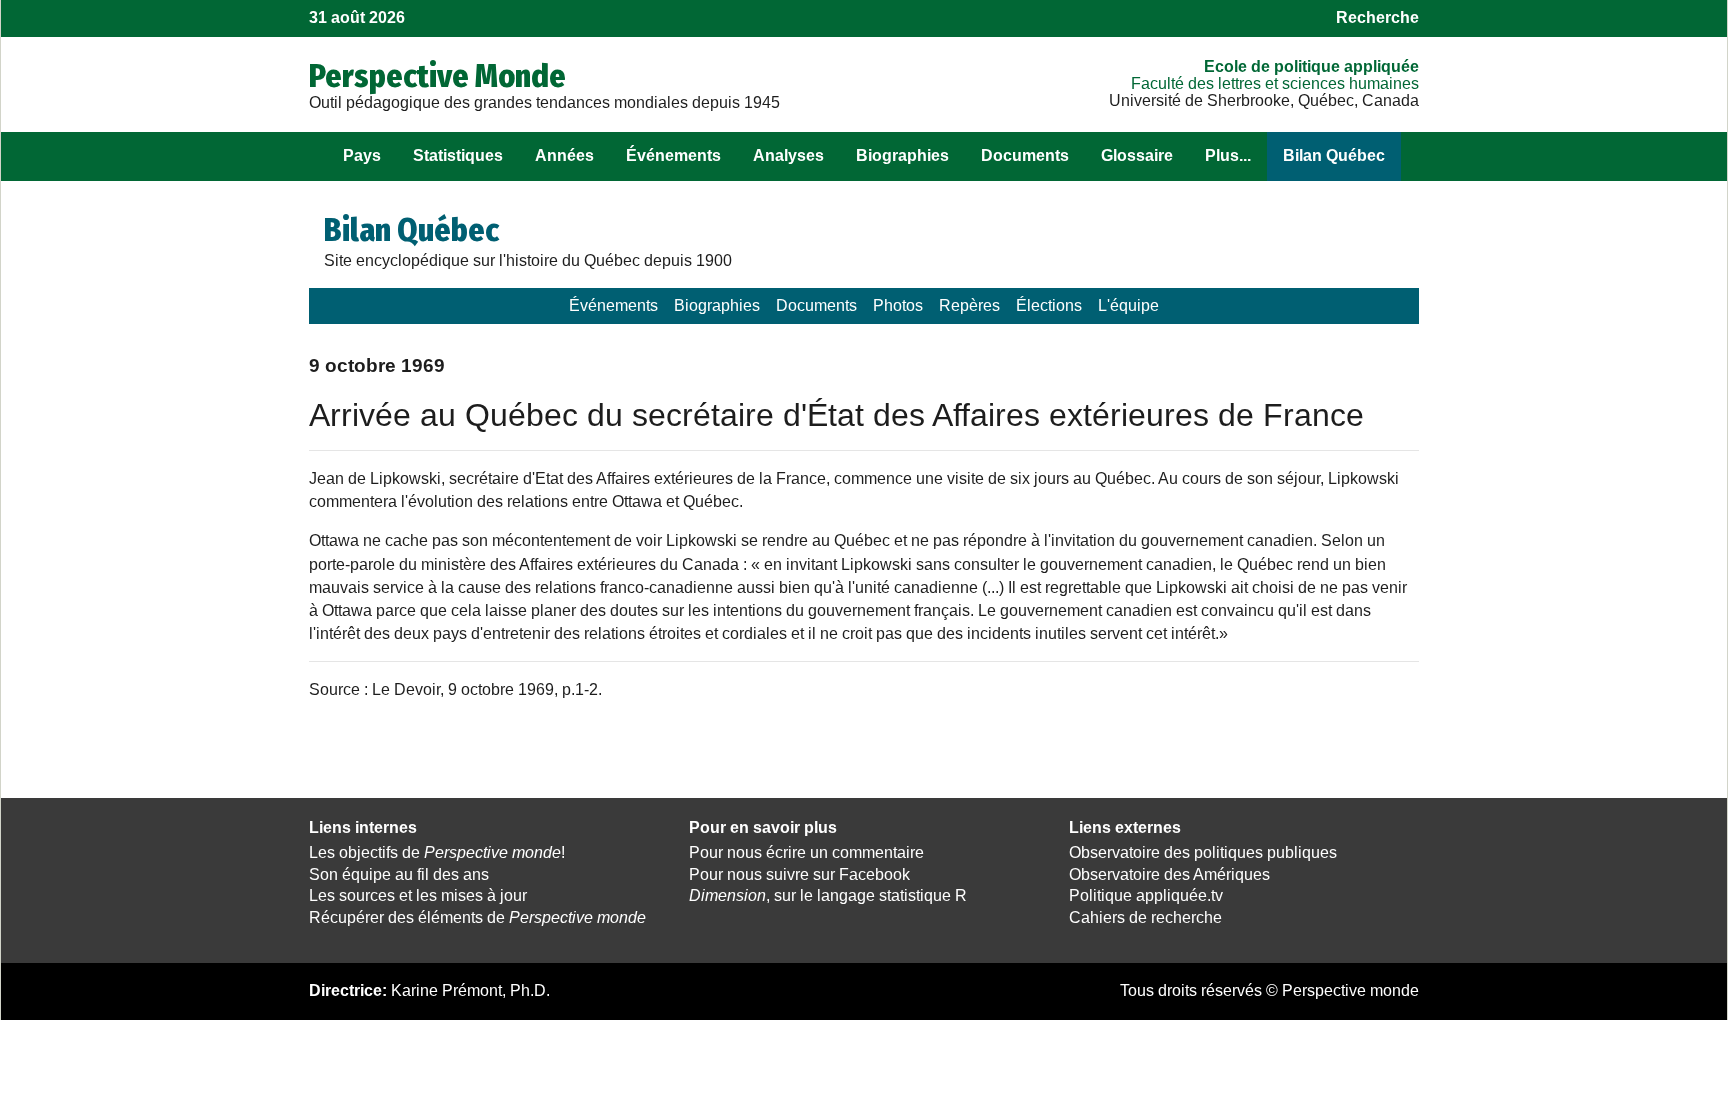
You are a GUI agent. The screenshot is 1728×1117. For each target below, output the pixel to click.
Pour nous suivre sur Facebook (799, 874)
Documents (1025, 155)
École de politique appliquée (1311, 66)
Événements (673, 155)
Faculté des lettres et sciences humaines (1275, 83)
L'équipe (1128, 305)
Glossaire (1137, 155)
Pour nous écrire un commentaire (806, 852)
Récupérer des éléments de (477, 917)
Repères (969, 305)
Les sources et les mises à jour (418, 895)
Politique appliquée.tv (1146, 895)
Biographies (902, 155)
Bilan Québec (1334, 155)
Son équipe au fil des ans (399, 874)
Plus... (1228, 155)
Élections (1049, 305)
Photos (898, 305)
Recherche (1377, 17)
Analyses (788, 155)
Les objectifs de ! (437, 852)
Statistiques (458, 155)
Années (564, 155)
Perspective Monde (437, 76)
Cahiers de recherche (1145, 917)
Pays (362, 155)
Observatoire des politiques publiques (1203, 852)
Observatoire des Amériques (1169, 874)
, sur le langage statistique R (828, 895)
